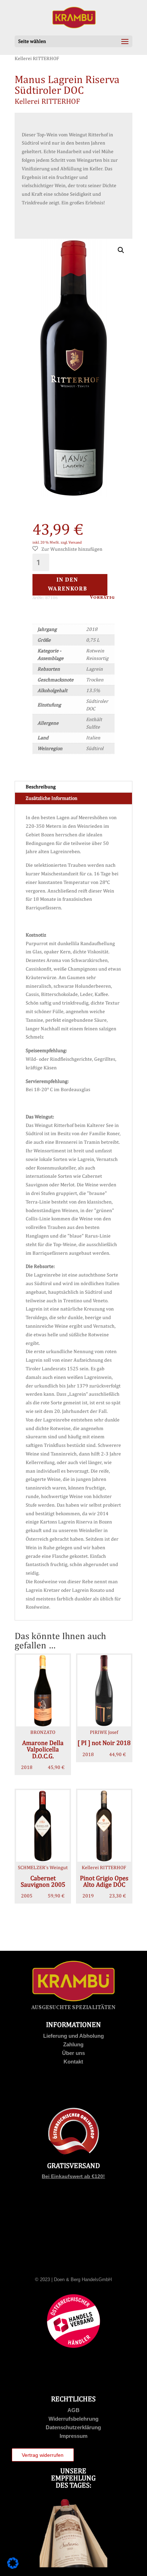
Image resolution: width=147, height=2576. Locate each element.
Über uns (73, 2053)
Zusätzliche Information (52, 798)
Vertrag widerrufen (43, 2455)
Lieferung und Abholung (73, 2036)
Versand (75, 542)
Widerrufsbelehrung (73, 2419)
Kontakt (73, 2062)
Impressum (73, 2436)
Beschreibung (41, 787)
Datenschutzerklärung (73, 2427)
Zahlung (73, 2044)
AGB (73, 2410)
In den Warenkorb (67, 585)
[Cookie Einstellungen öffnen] (13, 2567)
